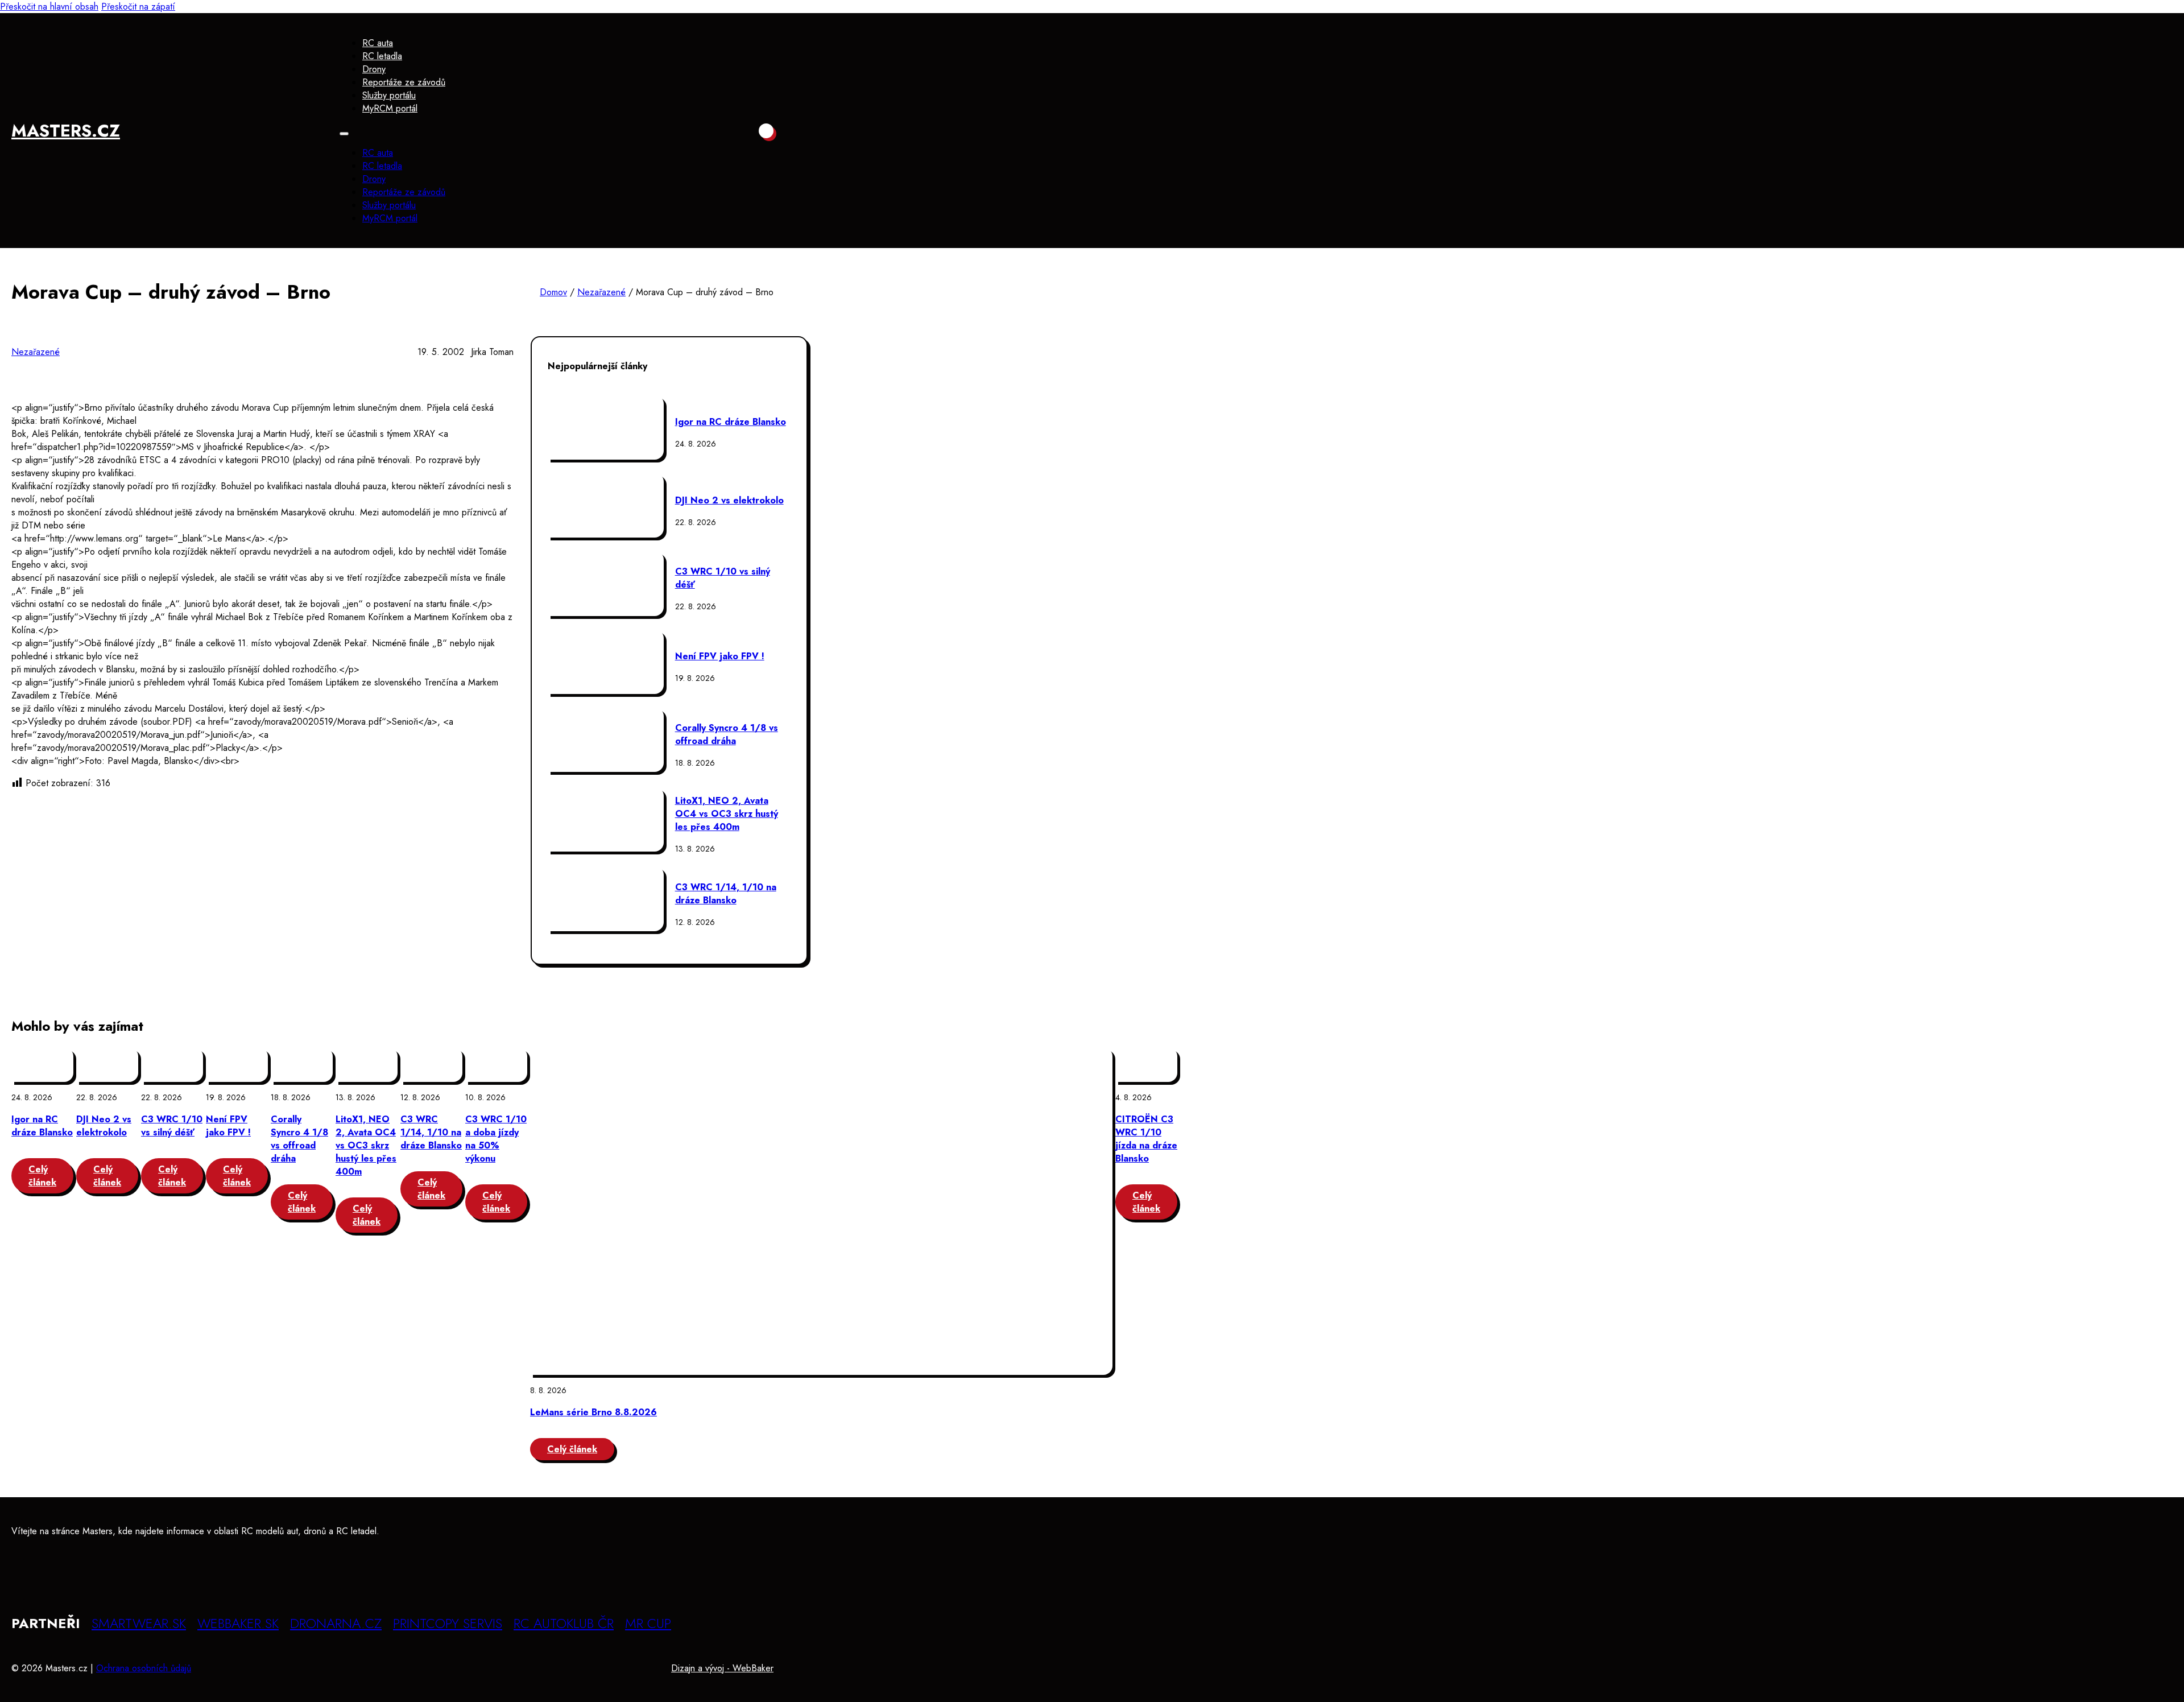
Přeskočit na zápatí (138, 7)
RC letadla (382, 56)
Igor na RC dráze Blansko (731, 422)
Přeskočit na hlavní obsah (49, 7)
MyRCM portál (390, 108)
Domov (553, 292)
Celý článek (42, 1176)
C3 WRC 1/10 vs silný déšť (172, 1126)
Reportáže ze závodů (404, 82)
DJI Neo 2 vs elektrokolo (729, 500)
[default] (821, 1211)
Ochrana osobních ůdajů (144, 1668)
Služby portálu (389, 95)
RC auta (378, 43)
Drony (374, 69)
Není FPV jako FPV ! (720, 656)
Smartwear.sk (139, 1623)
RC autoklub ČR (564, 1623)
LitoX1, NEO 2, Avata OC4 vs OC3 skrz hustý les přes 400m (727, 814)
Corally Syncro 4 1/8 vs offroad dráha (727, 734)
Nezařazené (601, 292)
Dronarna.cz (336, 1623)
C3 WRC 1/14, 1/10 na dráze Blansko (726, 894)
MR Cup (648, 1623)
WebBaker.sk (238, 1623)
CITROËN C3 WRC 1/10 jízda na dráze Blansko (1146, 1139)
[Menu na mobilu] (344, 134)
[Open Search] (766, 131)
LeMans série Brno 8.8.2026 (593, 1412)
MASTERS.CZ (66, 131)
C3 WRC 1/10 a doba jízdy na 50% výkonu (496, 1139)
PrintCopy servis (448, 1623)
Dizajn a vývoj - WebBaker (722, 1668)
